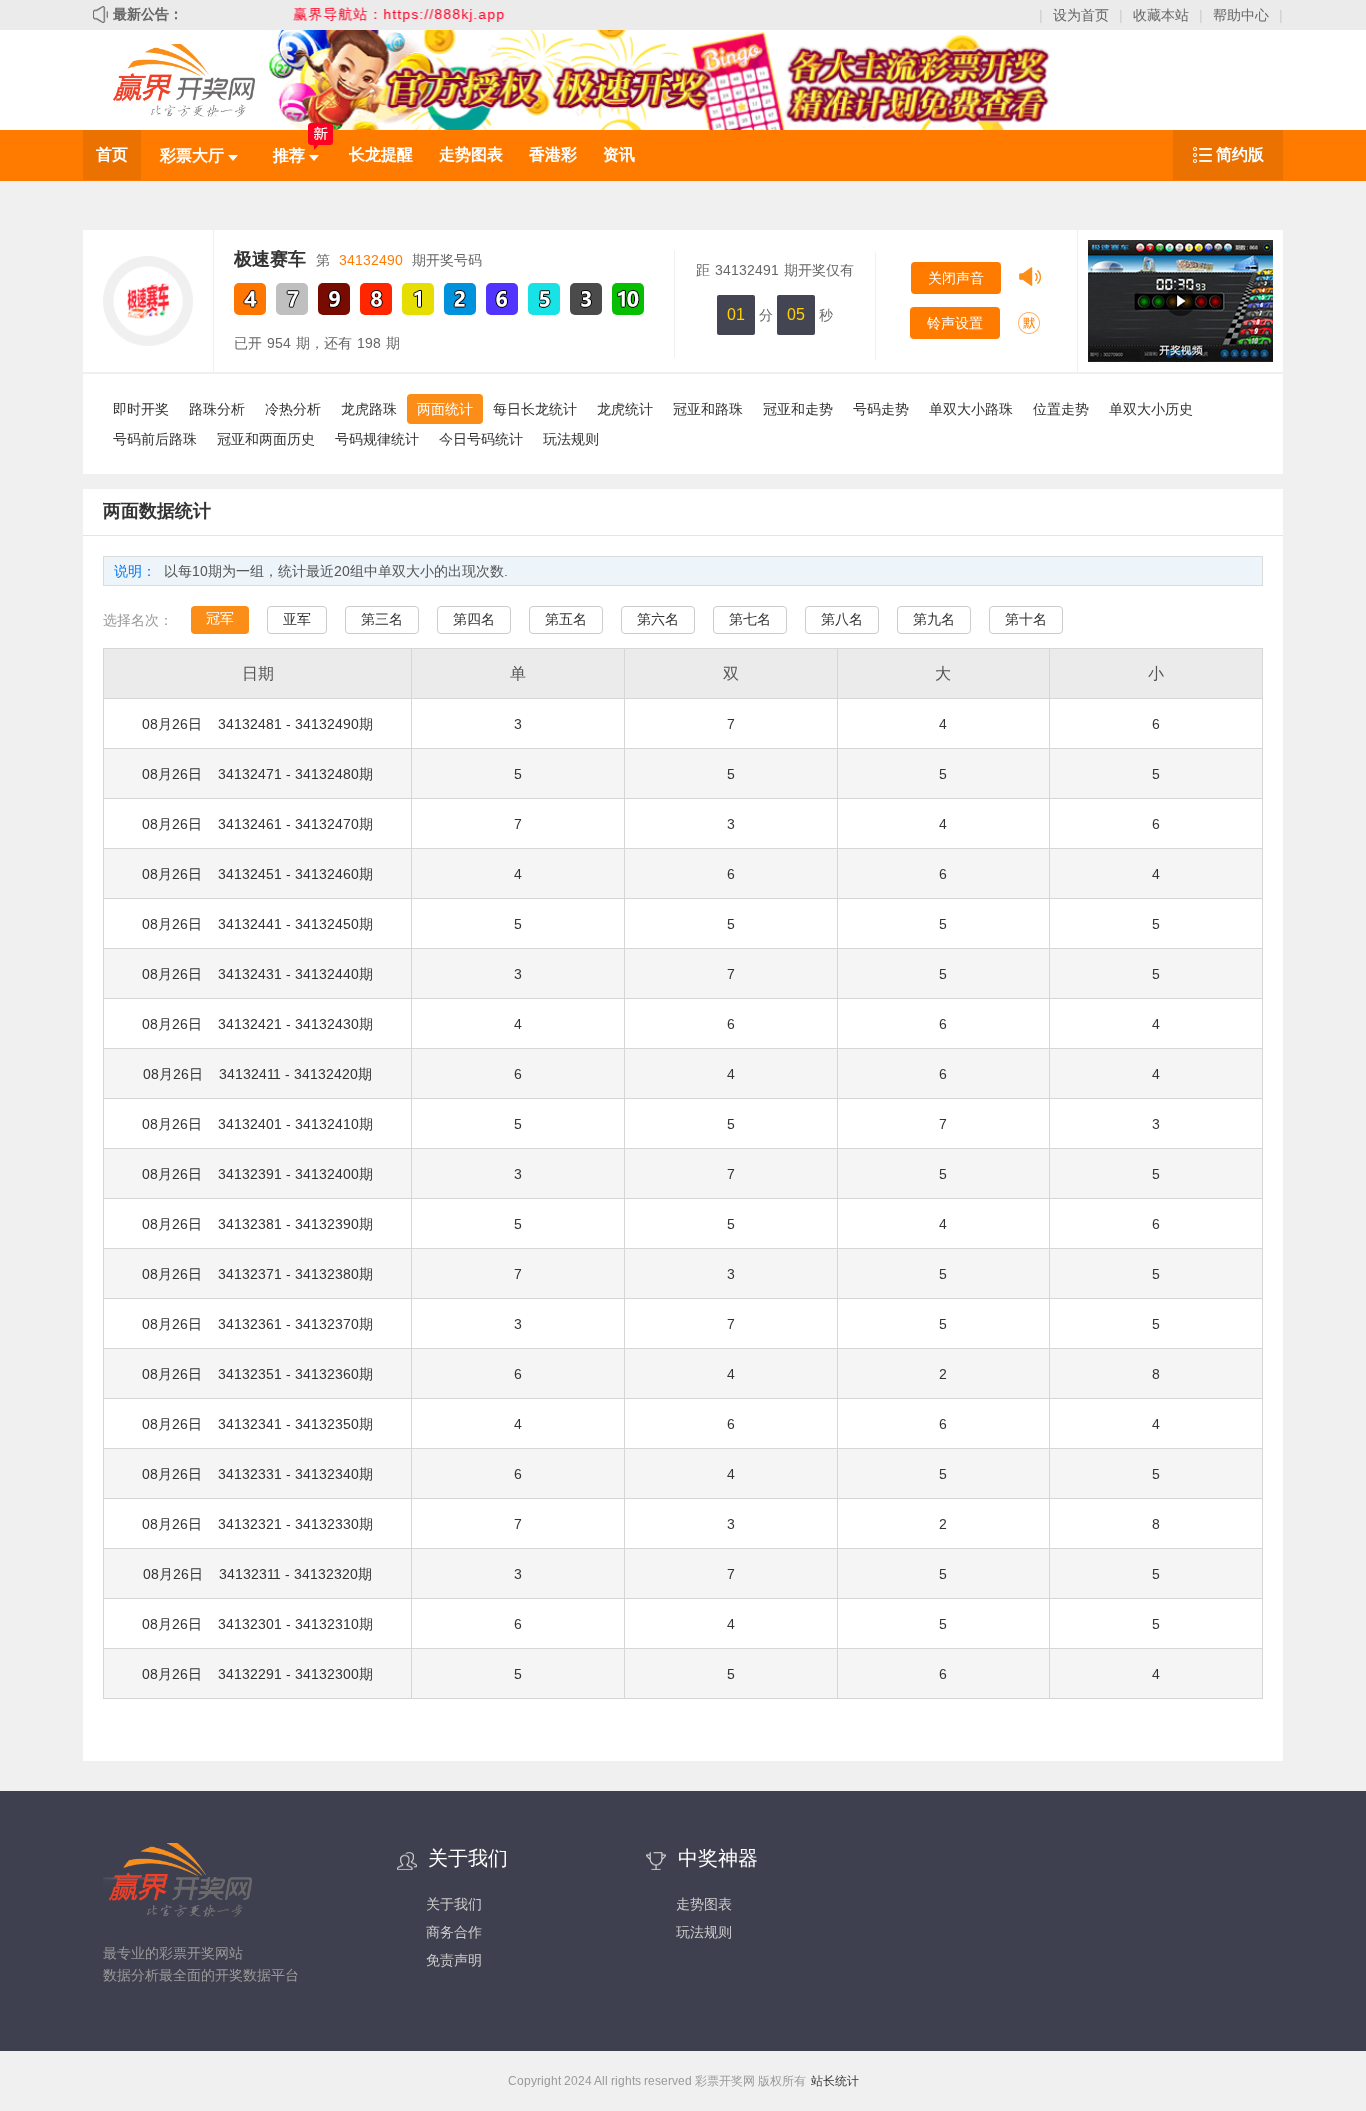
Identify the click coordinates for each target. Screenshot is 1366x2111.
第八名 (842, 619)
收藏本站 (1161, 15)
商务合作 (454, 1932)
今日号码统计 (481, 439)
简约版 (1240, 154)
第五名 (566, 619)
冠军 (220, 618)
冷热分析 (293, 409)
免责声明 (454, 1960)
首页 (112, 154)
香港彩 (553, 154)
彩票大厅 (194, 155)
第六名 (658, 619)
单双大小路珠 (971, 409)
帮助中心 (1241, 15)
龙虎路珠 (369, 409)
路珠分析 (217, 409)
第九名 (934, 619)
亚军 (297, 619)
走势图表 (471, 154)
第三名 (382, 619)
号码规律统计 (377, 439)
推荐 (291, 155)
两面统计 (445, 409)
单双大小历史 (1151, 409)
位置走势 (1061, 409)
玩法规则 (571, 439)
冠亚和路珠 (708, 409)
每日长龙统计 (535, 409)
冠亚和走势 (798, 409)
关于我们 (454, 1904)
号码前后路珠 (155, 439)
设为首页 (1081, 15)
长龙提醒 (381, 154)
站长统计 (835, 2081)
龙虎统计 (625, 409)
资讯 (619, 154)
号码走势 (881, 409)
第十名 (1026, 619)
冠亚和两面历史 (266, 439)
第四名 (474, 619)
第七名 (750, 619)
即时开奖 (141, 409)
